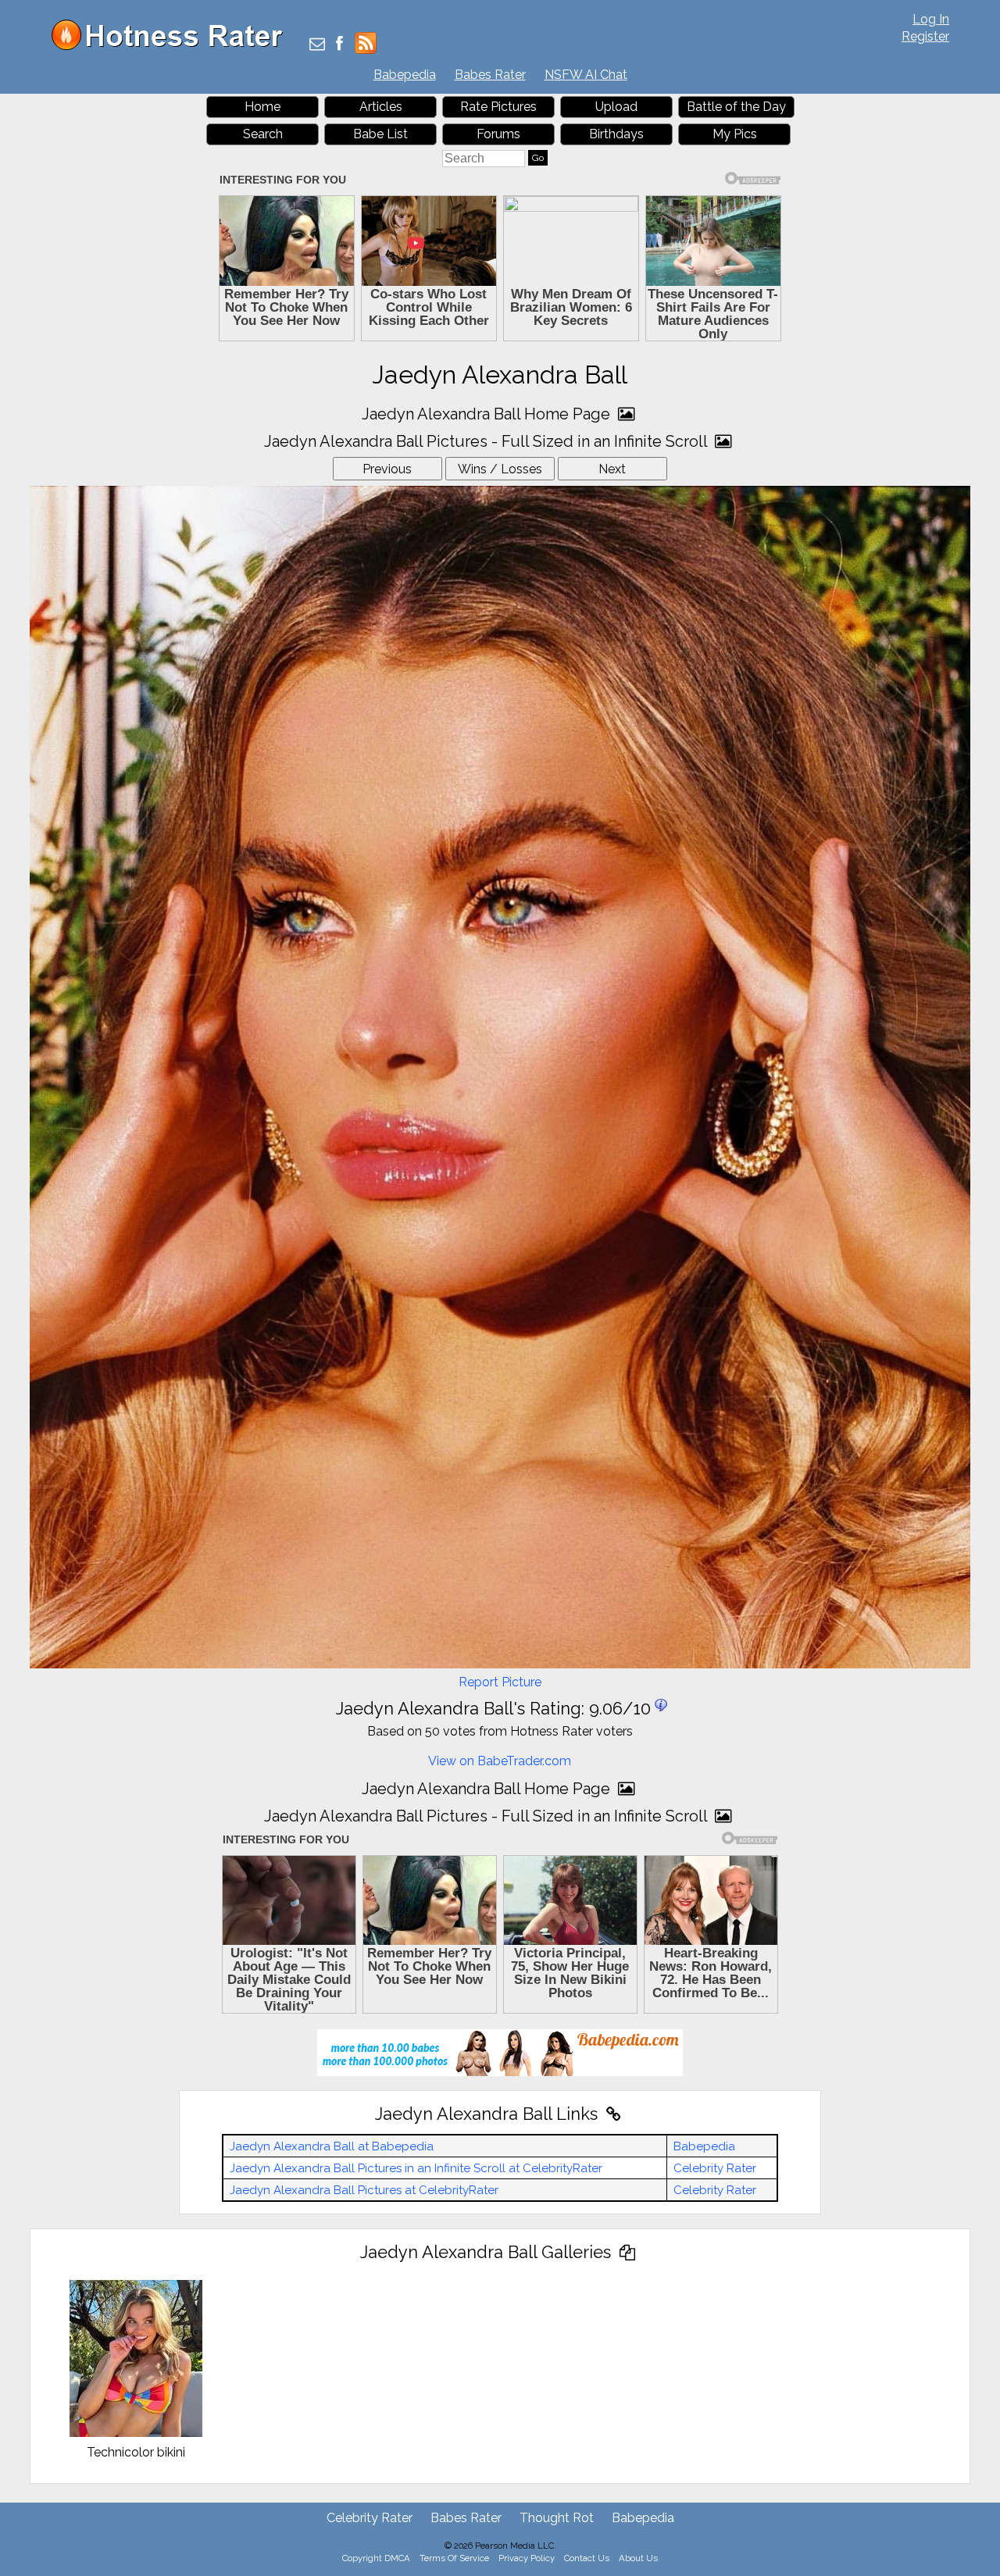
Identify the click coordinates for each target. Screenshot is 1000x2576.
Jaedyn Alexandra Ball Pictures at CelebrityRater (364, 2190)
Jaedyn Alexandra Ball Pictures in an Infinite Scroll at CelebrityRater (416, 2168)
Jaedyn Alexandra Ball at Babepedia (332, 2146)
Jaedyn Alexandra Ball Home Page (488, 414)
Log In (931, 19)
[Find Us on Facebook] (339, 45)
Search (263, 134)
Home (262, 107)
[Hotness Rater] (173, 46)
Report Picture (500, 1682)
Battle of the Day (736, 107)
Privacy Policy (527, 2558)
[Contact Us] (317, 45)
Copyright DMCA (376, 2558)
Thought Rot (557, 2518)
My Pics (735, 134)
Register (925, 36)
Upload (616, 107)
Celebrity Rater (715, 2168)
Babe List (380, 134)
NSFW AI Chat (586, 75)
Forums (498, 134)
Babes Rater (490, 75)
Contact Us (587, 2558)
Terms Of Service (454, 2558)
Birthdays (616, 134)
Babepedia (405, 75)
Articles (381, 107)
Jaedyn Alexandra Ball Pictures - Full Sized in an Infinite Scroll (487, 441)
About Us (638, 2558)
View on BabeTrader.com (500, 1761)
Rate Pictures (498, 107)
